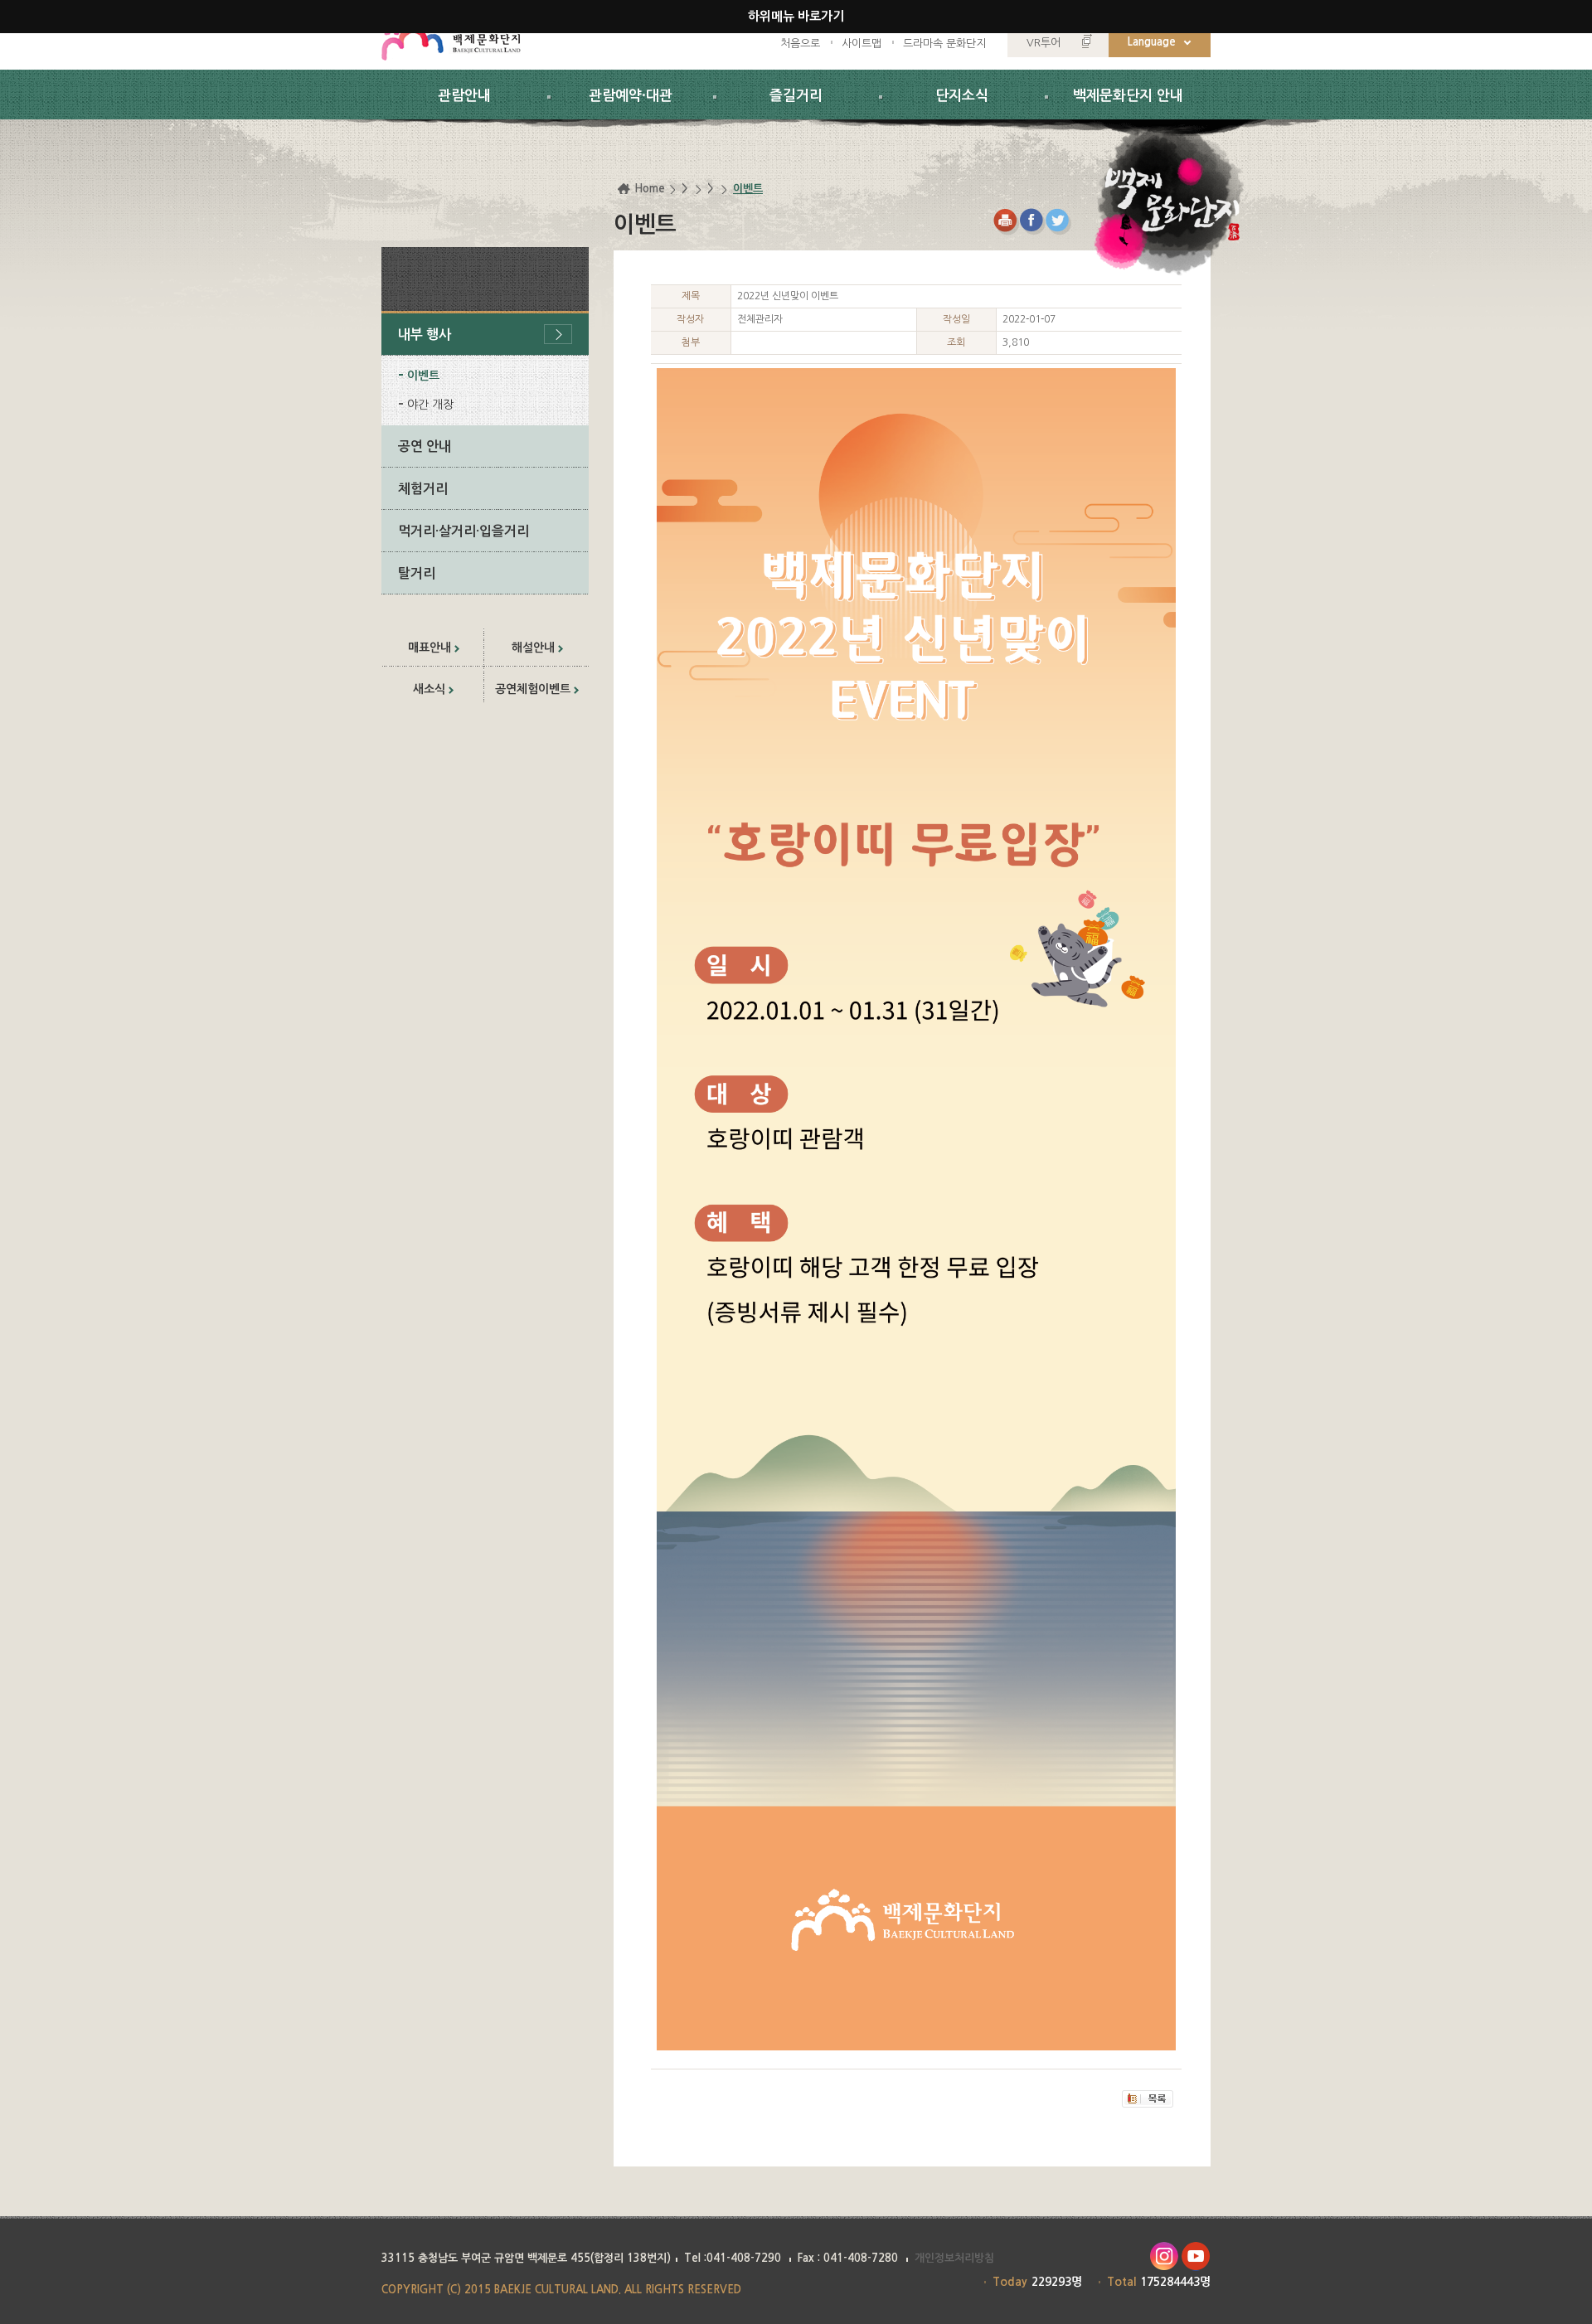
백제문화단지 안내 (1128, 96)
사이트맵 (862, 44)
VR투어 (1044, 43)
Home (650, 189)
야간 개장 (430, 405)
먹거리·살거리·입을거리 (464, 531)
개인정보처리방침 (954, 2258)
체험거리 (423, 489)
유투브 (1196, 2256)
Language (1152, 42)
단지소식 (962, 96)
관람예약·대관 (631, 96)
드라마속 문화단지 (944, 44)
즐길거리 (796, 96)
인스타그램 (1164, 2256)
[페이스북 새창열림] (1033, 222)
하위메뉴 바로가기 (796, 16)
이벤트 (423, 376)
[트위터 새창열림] (1059, 222)
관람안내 (464, 96)
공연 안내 (425, 446)
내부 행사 (425, 335)
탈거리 (417, 573)
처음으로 (800, 44)
